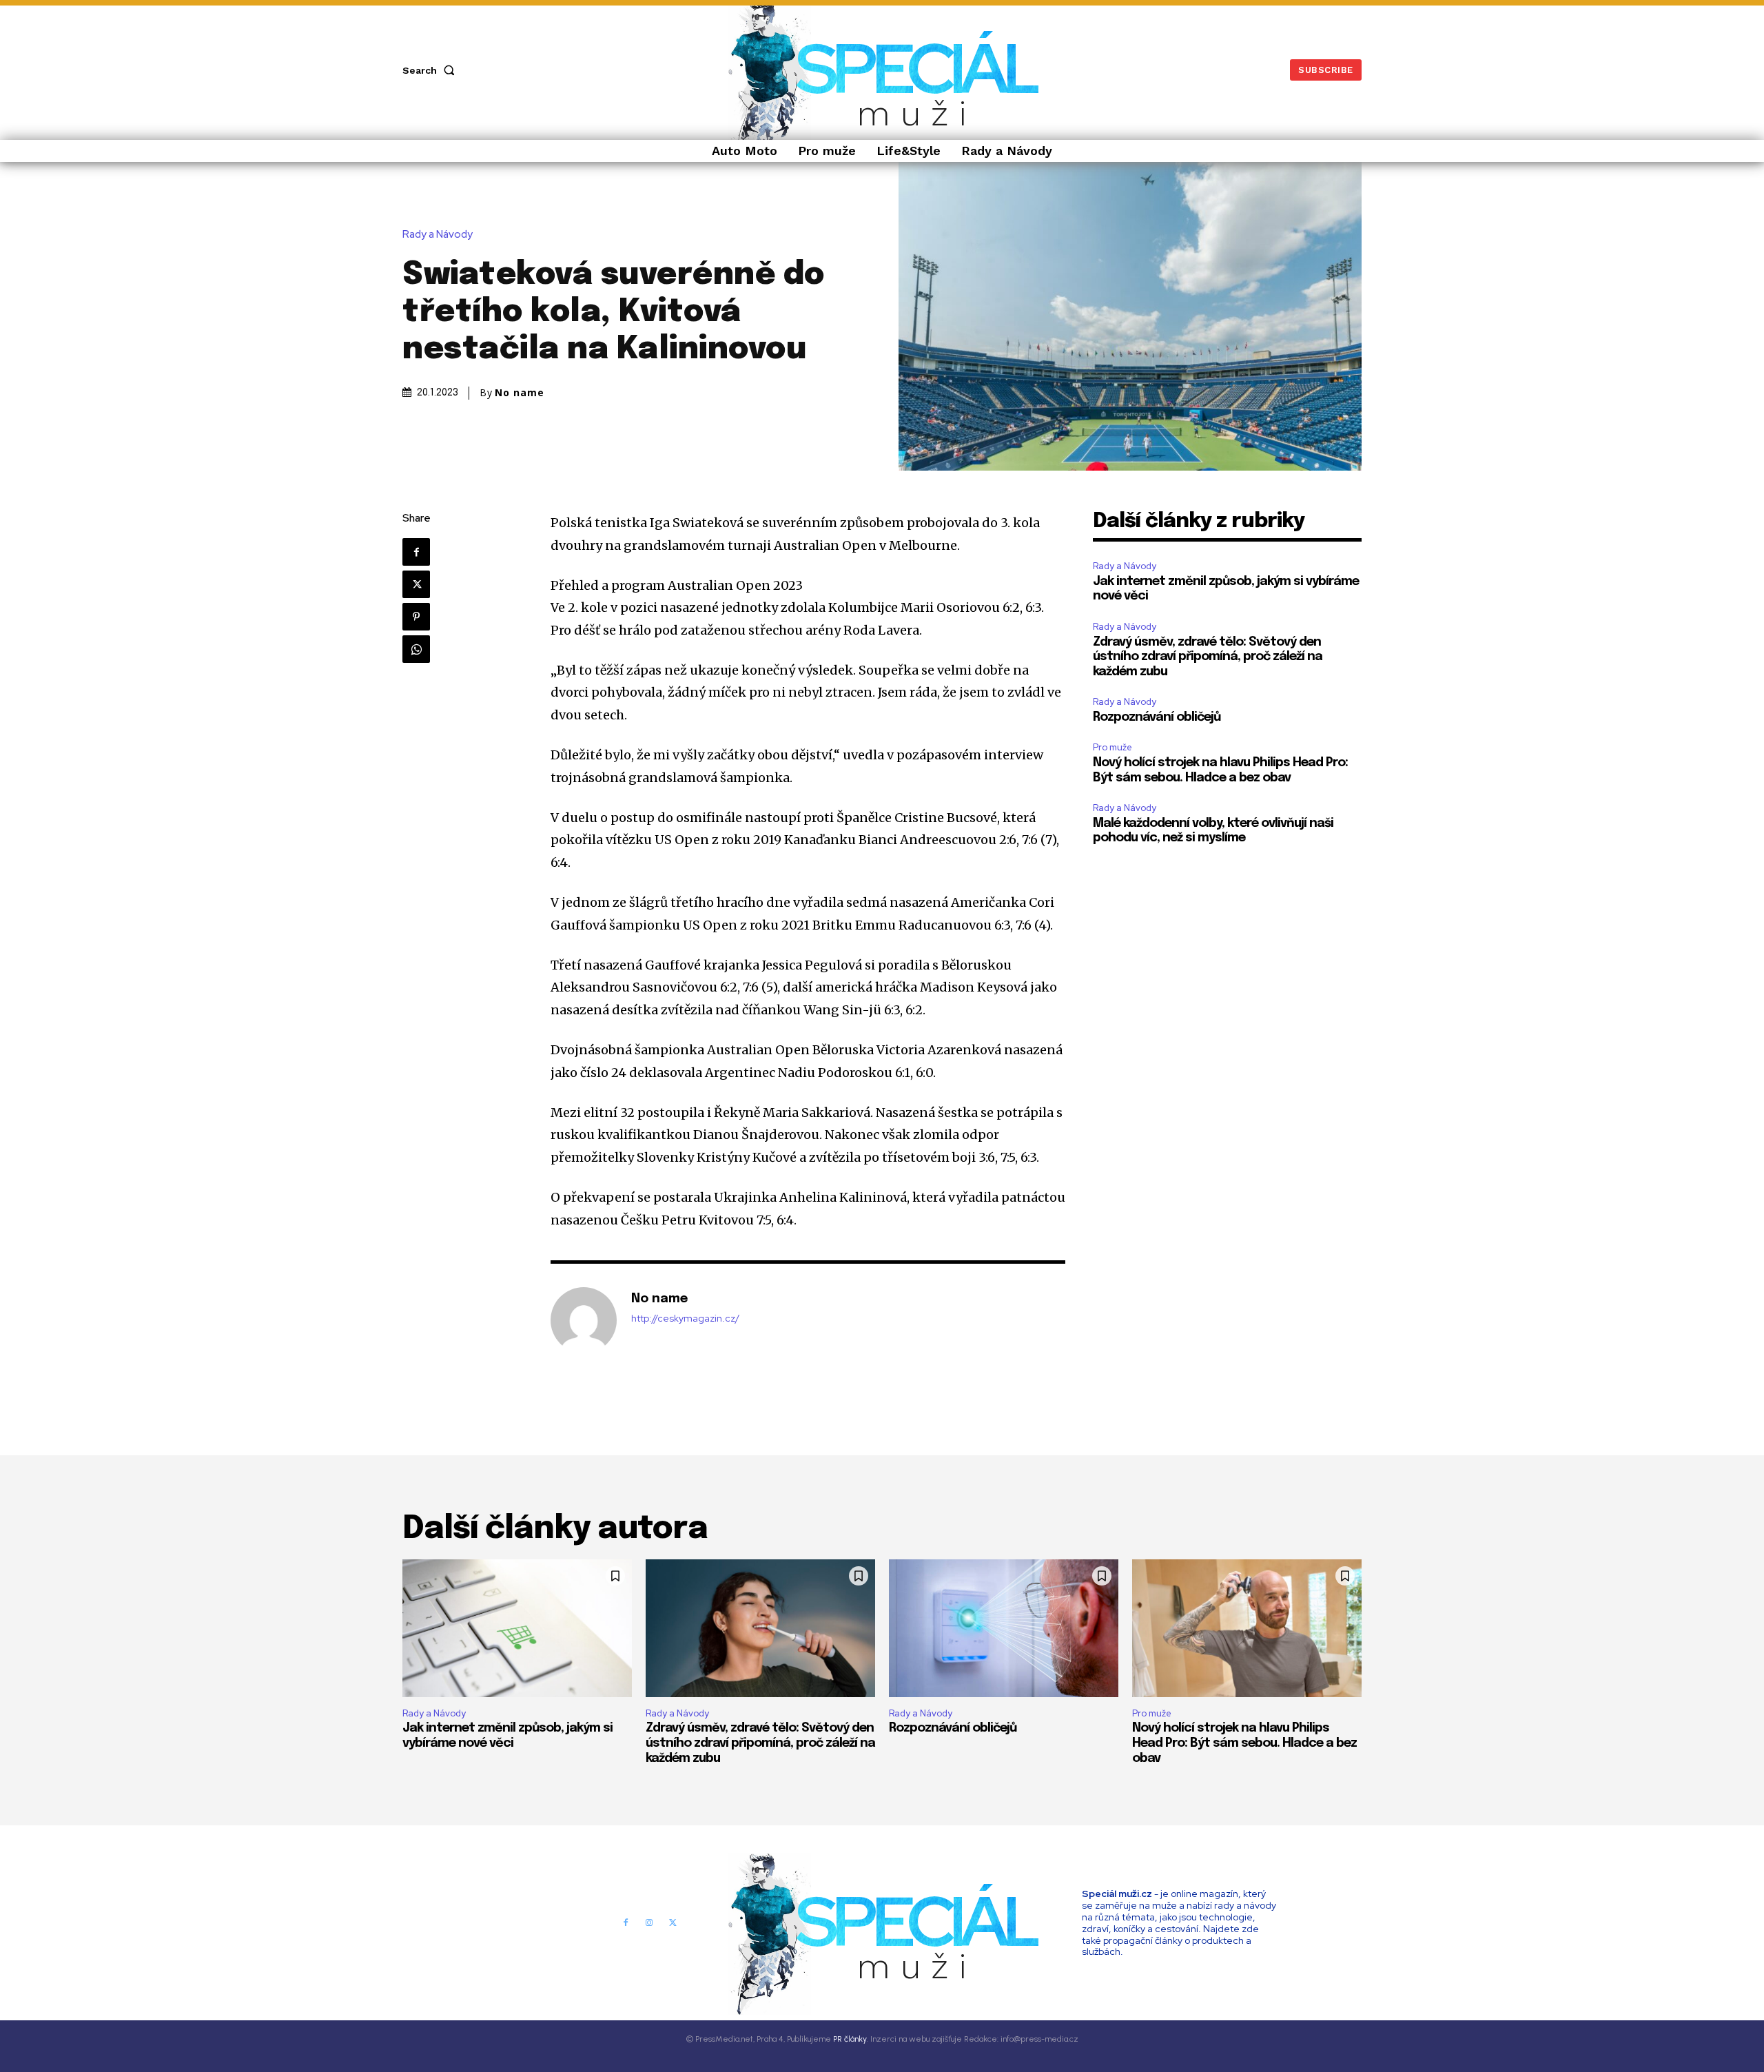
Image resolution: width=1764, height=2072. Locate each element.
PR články (850, 2039)
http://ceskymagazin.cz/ (685, 1319)
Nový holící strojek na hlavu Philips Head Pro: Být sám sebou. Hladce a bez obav (1244, 1743)
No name (520, 393)
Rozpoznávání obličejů (1157, 717)
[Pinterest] (416, 617)
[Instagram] (649, 1923)
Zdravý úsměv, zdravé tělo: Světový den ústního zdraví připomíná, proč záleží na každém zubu (1208, 657)
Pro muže (1112, 747)
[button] (431, 70)
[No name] (584, 1320)
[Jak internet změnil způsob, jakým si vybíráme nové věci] (517, 1628)
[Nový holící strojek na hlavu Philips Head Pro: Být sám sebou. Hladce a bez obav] (1247, 1628)
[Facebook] (416, 552)
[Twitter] (416, 584)
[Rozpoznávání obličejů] (1004, 1628)
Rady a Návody (438, 235)
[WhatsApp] (416, 649)
